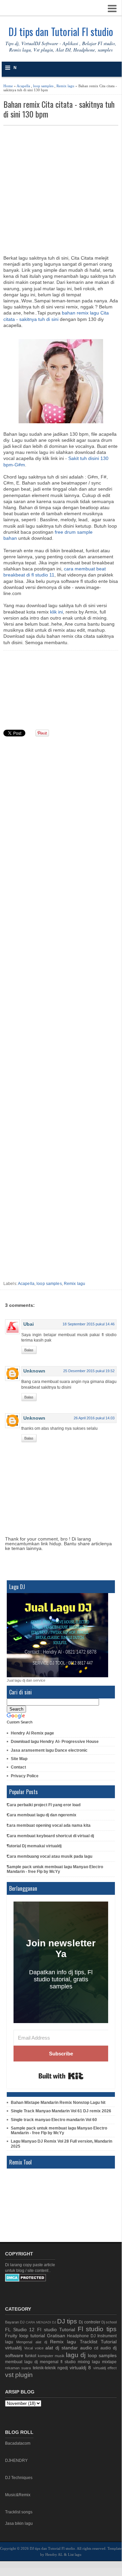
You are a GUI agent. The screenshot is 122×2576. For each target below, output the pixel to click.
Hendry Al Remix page (32, 1733)
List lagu (75, 2554)
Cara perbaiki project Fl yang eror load (44, 1805)
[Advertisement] (61, 190)
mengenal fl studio (58, 2362)
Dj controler (89, 2322)
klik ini (56, 612)
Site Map (19, 1759)
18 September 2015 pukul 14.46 (89, 1324)
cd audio (102, 2348)
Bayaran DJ (15, 2322)
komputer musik (51, 2356)
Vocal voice (34, 2348)
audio (86, 2348)
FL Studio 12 (20, 2330)
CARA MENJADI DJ (41, 2322)
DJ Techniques (19, 2478)
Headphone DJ (81, 2336)
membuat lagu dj (21, 2362)
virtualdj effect (105, 2368)
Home (8, 86)
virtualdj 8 (80, 2368)
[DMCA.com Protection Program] (26, 2280)
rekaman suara (18, 2368)
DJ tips (67, 2321)
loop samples (43, 86)
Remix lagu (65, 86)
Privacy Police (25, 1776)
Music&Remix (18, 2495)
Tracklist (89, 2342)
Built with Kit (61, 2076)
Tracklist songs (19, 2512)
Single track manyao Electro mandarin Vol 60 (54, 2120)
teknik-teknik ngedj (50, 2368)
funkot (31, 2356)
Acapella (23, 86)
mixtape (109, 2362)
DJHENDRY (16, 2461)
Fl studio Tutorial (56, 2330)
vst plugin (19, 2375)
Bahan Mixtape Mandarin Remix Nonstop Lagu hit (58, 2103)
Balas (29, 1350)
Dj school (109, 2322)
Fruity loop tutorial (25, 2336)
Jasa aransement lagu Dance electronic (49, 1750)
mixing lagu (89, 2362)
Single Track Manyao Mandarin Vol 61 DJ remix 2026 (61, 2111)
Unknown (34, 1371)
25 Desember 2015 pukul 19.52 (89, 1371)
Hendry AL (54, 2554)
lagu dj (76, 2355)
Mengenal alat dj (32, 2342)
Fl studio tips (97, 2329)
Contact (18, 1767)
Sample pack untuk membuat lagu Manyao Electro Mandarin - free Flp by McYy (55, 1869)
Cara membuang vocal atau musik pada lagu (50, 1856)
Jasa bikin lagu (19, 2523)
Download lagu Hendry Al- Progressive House (55, 1742)
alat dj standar (62, 2348)
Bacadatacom (18, 2443)
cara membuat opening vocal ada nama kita (49, 1825)
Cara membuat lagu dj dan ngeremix (42, 1815)
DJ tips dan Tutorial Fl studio (61, 31)
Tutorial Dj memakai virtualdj (34, 1846)
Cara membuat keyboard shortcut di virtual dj (50, 1836)
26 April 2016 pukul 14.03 (94, 1418)
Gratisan (56, 2336)
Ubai (29, 1324)
